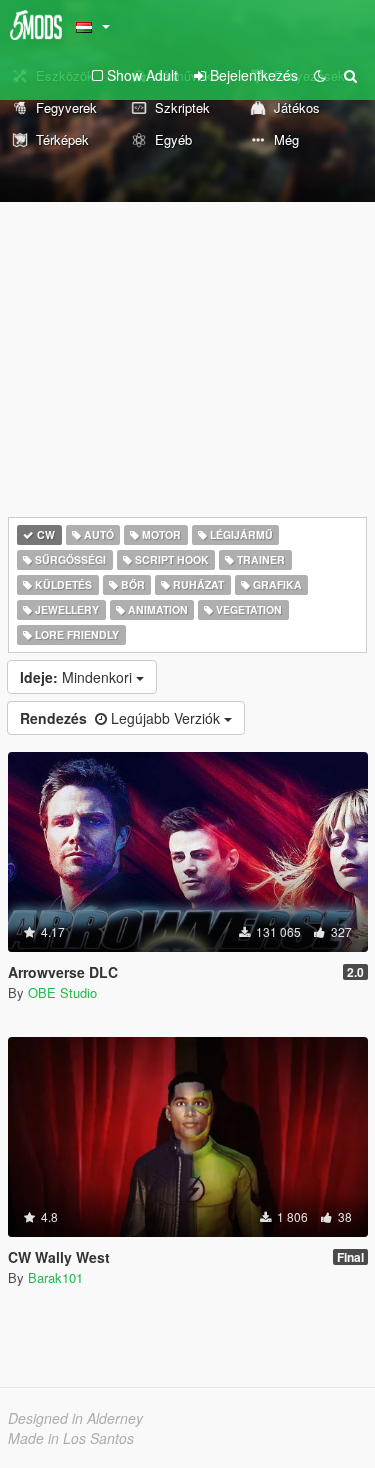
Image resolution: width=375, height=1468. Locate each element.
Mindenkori (78, 677)
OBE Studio (62, 992)
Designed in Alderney (75, 1418)
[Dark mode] (320, 75)
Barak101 (55, 1277)
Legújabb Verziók (122, 718)
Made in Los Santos (71, 1438)
